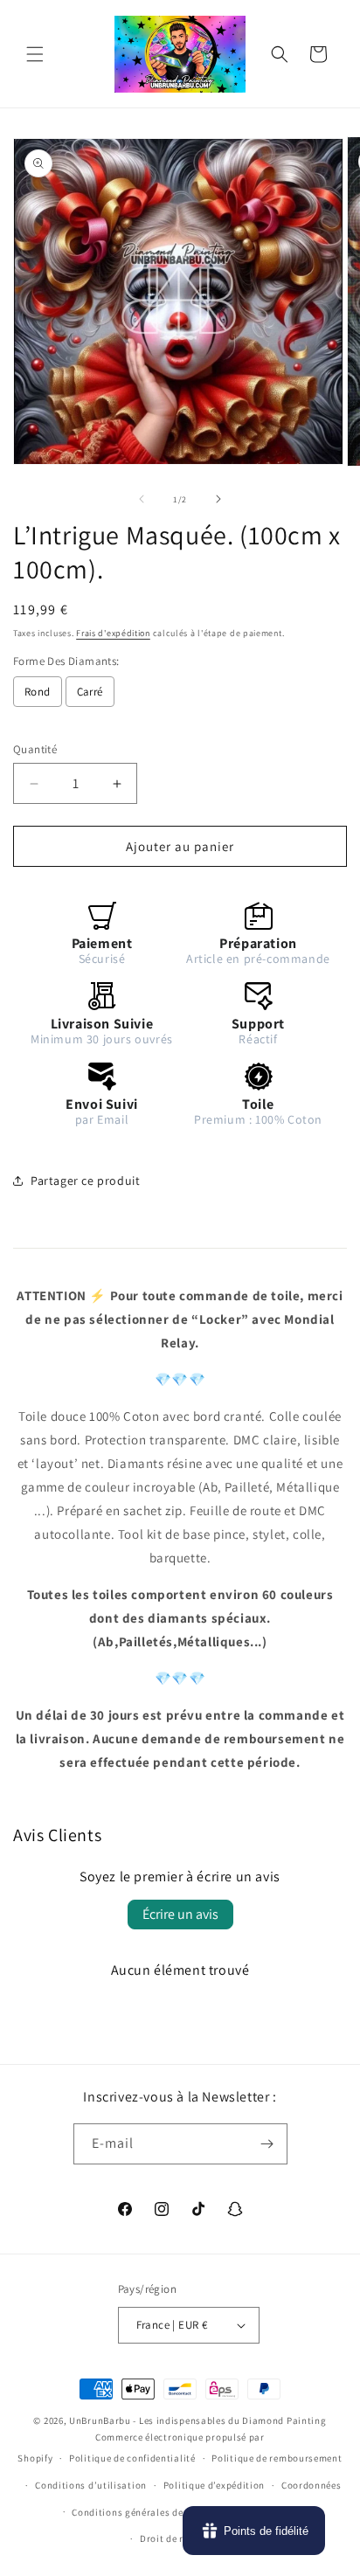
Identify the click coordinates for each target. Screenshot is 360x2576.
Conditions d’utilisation (91, 2485)
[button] (35, 54)
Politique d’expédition (214, 2485)
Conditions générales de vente (141, 2512)
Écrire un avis (180, 1914)
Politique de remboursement (277, 2458)
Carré (90, 692)
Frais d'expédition (113, 633)
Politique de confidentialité (132, 2458)
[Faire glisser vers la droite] (218, 499)
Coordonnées (312, 2485)
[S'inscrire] (267, 2144)
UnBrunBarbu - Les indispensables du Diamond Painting (197, 2420)
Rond (38, 692)
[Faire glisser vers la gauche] (142, 499)
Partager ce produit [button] (85, 1181)
